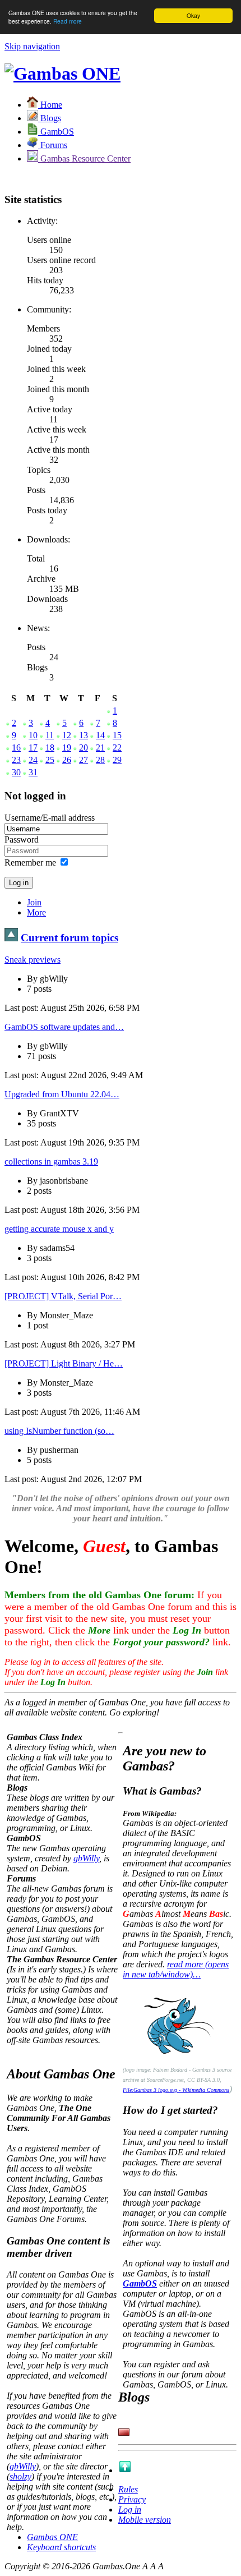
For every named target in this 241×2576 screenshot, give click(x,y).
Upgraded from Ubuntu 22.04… (62, 1094)
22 (117, 748)
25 (50, 760)
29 (117, 760)
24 (33, 760)
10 (33, 735)
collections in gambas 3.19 (51, 1161)
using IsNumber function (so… (59, 1431)
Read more (68, 21)
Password (22, 840)
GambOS (140, 2283)
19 (67, 748)
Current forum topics (69, 938)
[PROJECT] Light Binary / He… (64, 1363)
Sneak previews (33, 960)
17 (33, 748)
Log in (130, 2510)
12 (67, 735)
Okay (193, 15)
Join (34, 902)
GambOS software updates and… (64, 1027)
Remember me (30, 863)
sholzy (20, 2476)
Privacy (132, 2499)
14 (100, 735)
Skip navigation (32, 46)
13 (84, 735)
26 (67, 760)
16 (16, 748)
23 (16, 760)
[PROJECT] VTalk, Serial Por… (63, 1296)
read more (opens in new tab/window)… (176, 1969)
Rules (128, 2489)
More (36, 912)
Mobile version (145, 2520)
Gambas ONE (52, 2537)
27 (84, 760)
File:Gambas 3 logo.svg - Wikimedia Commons (176, 2090)
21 (100, 748)
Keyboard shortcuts (61, 2547)
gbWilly (86, 1858)
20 (84, 748)
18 (50, 748)
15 (117, 735)
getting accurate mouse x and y (59, 1229)
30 (16, 772)
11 (50, 735)
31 (33, 772)
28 (100, 760)
